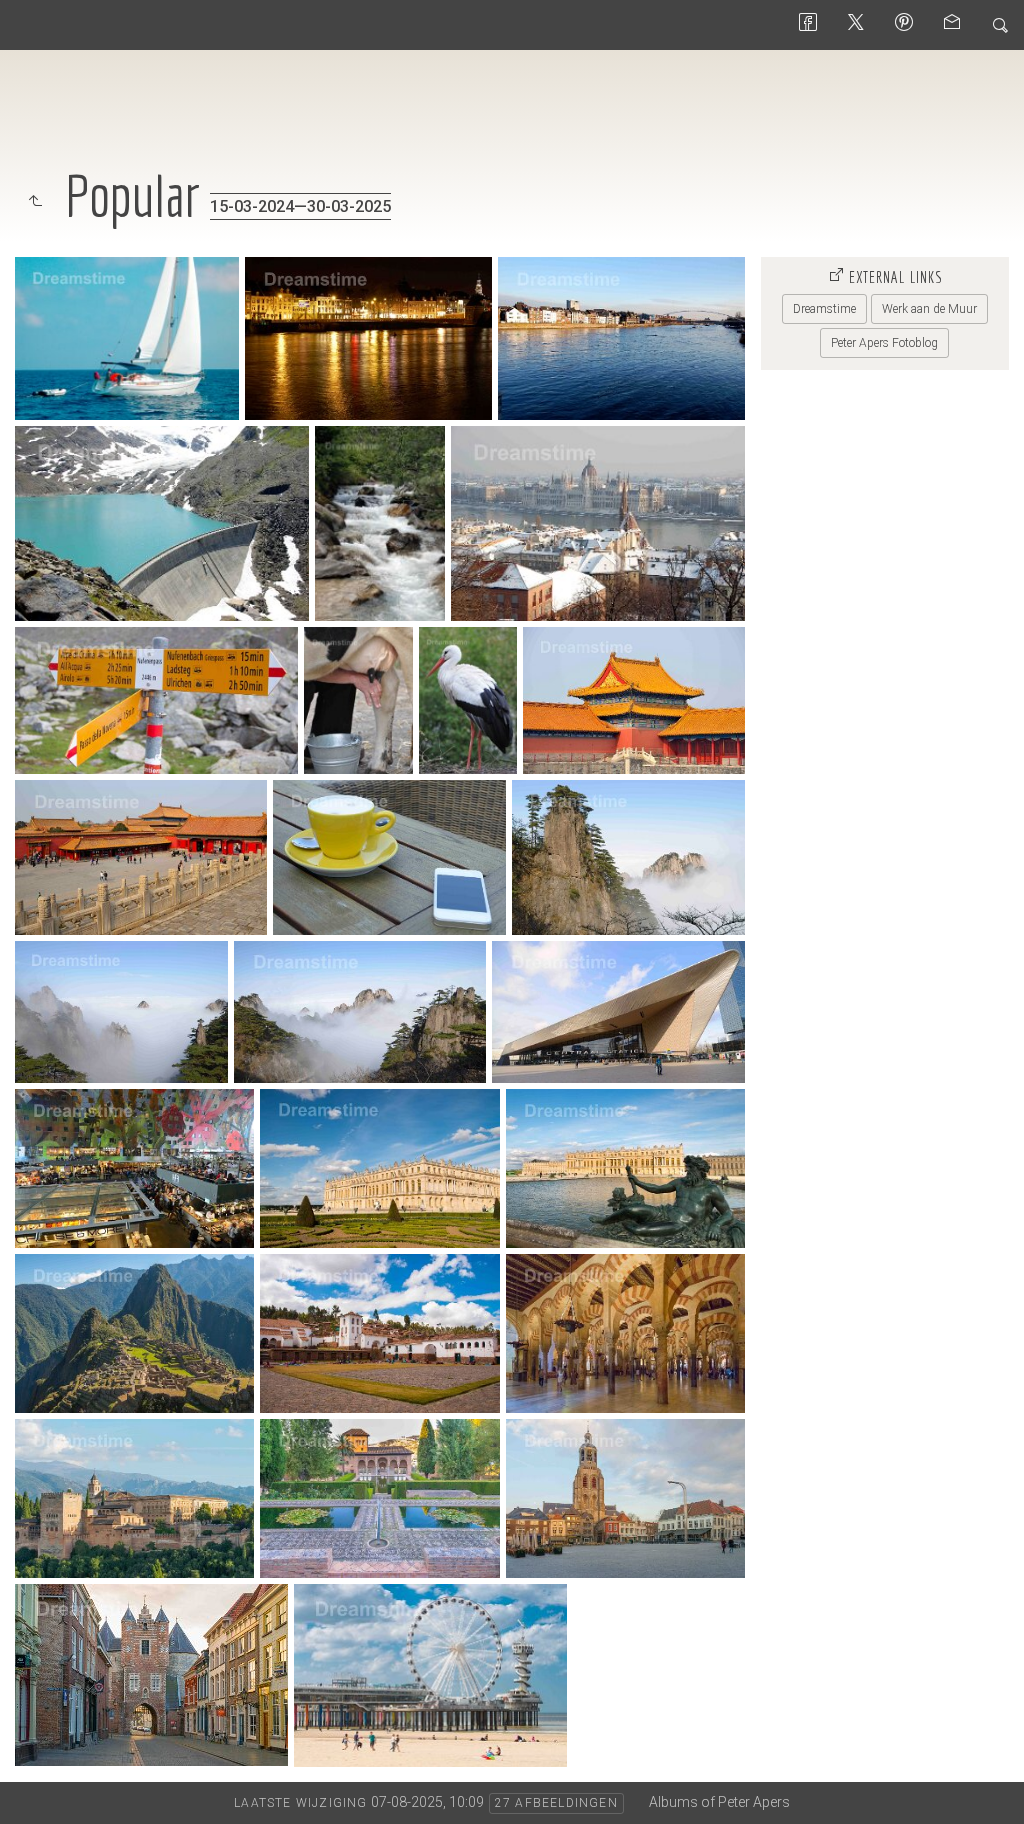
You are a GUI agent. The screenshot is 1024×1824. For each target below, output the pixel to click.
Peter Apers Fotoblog (884, 343)
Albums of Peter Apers (719, 1802)
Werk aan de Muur (929, 309)
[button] (31, 1793)
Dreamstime (824, 309)
